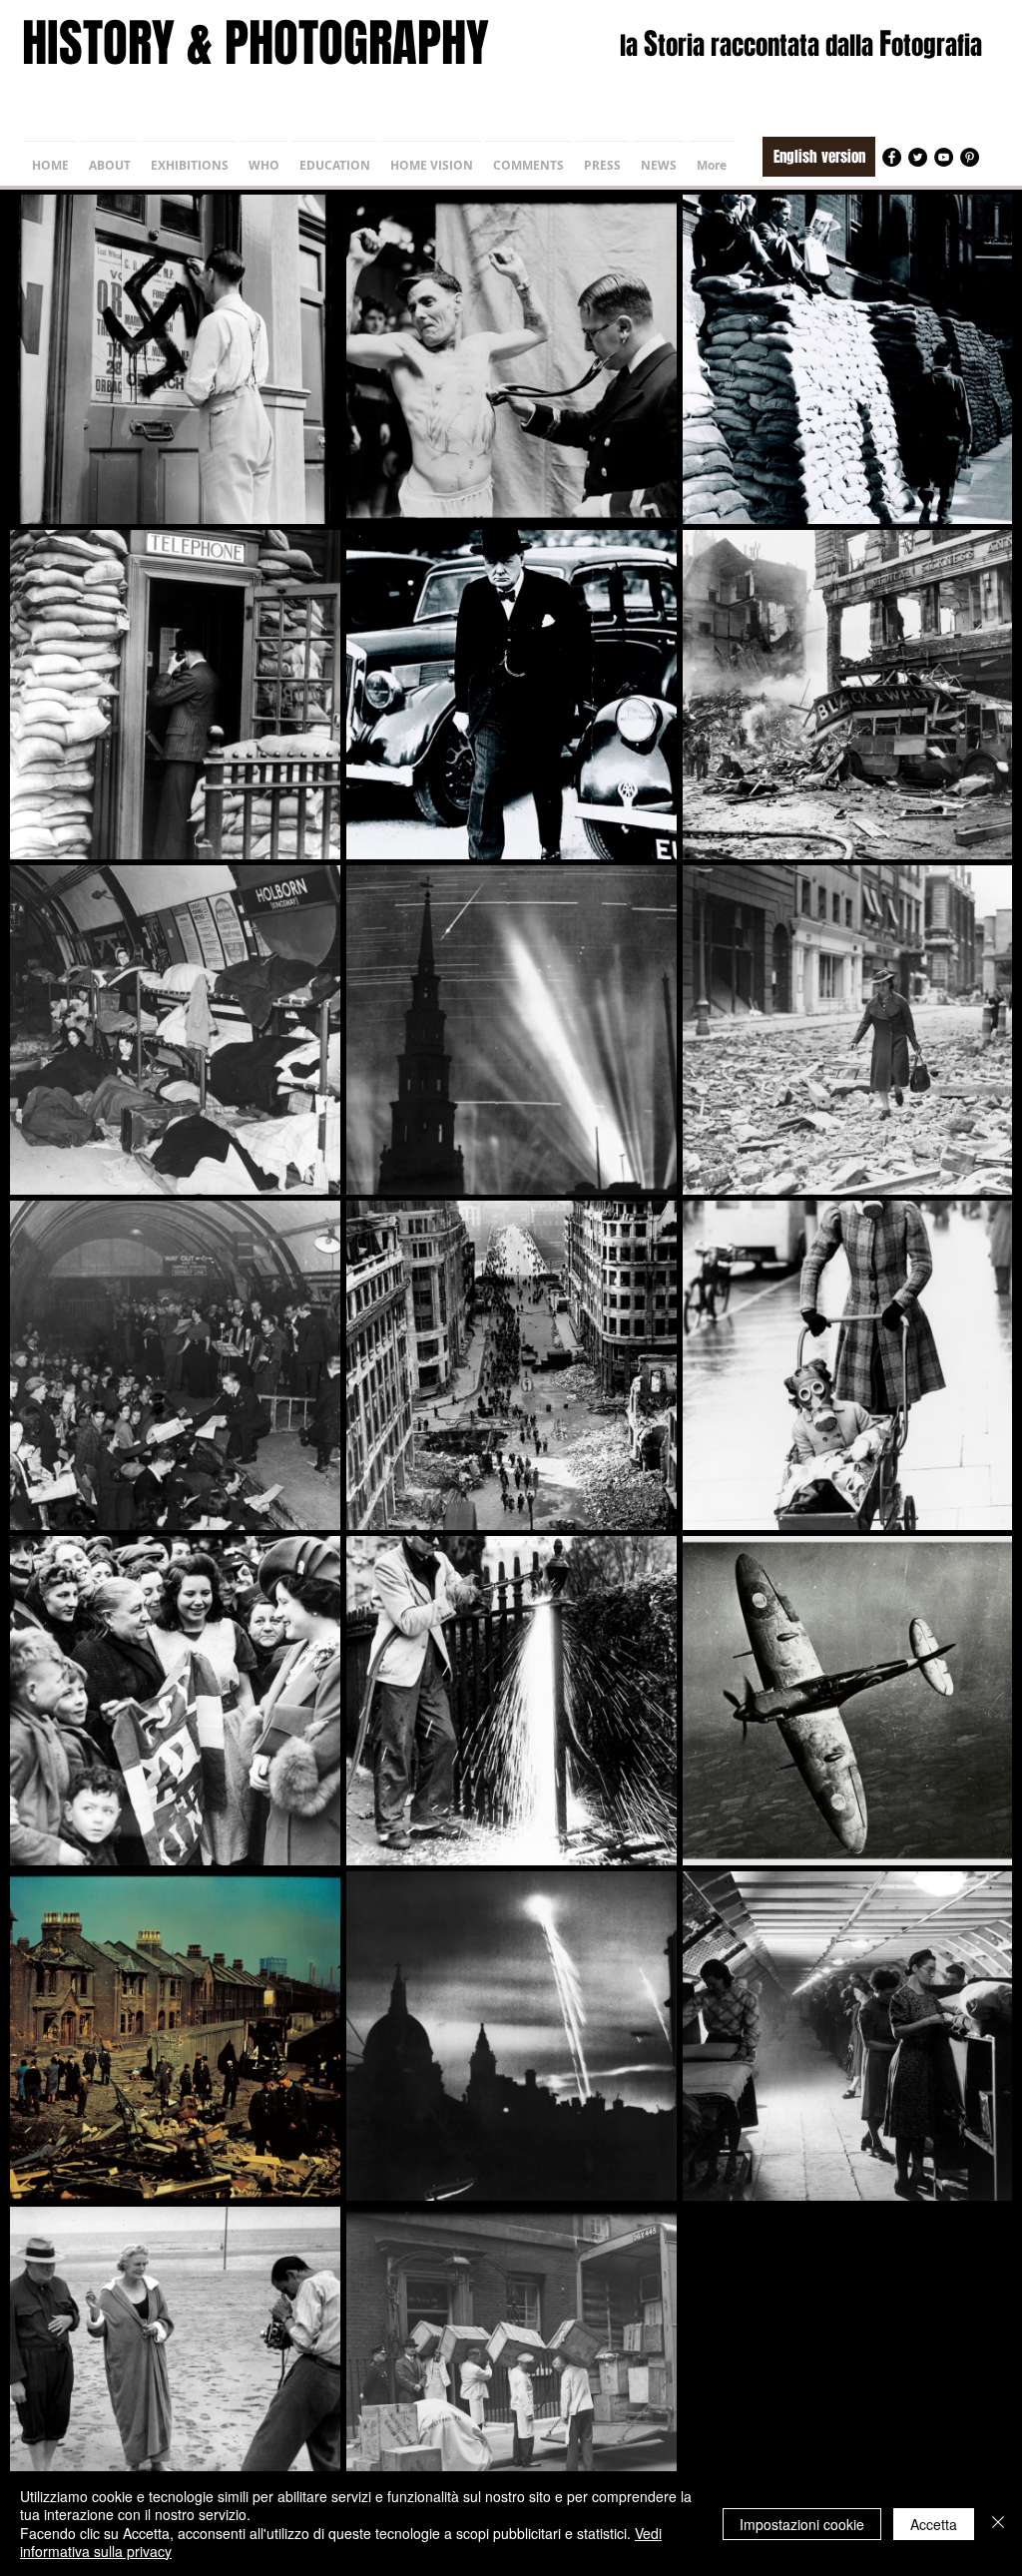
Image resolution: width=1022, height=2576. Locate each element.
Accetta (934, 2524)
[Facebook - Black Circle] (892, 157)
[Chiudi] (998, 2524)
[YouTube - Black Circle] (944, 157)
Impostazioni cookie (802, 2524)
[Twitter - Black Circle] (918, 157)
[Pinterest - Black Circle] (970, 157)
